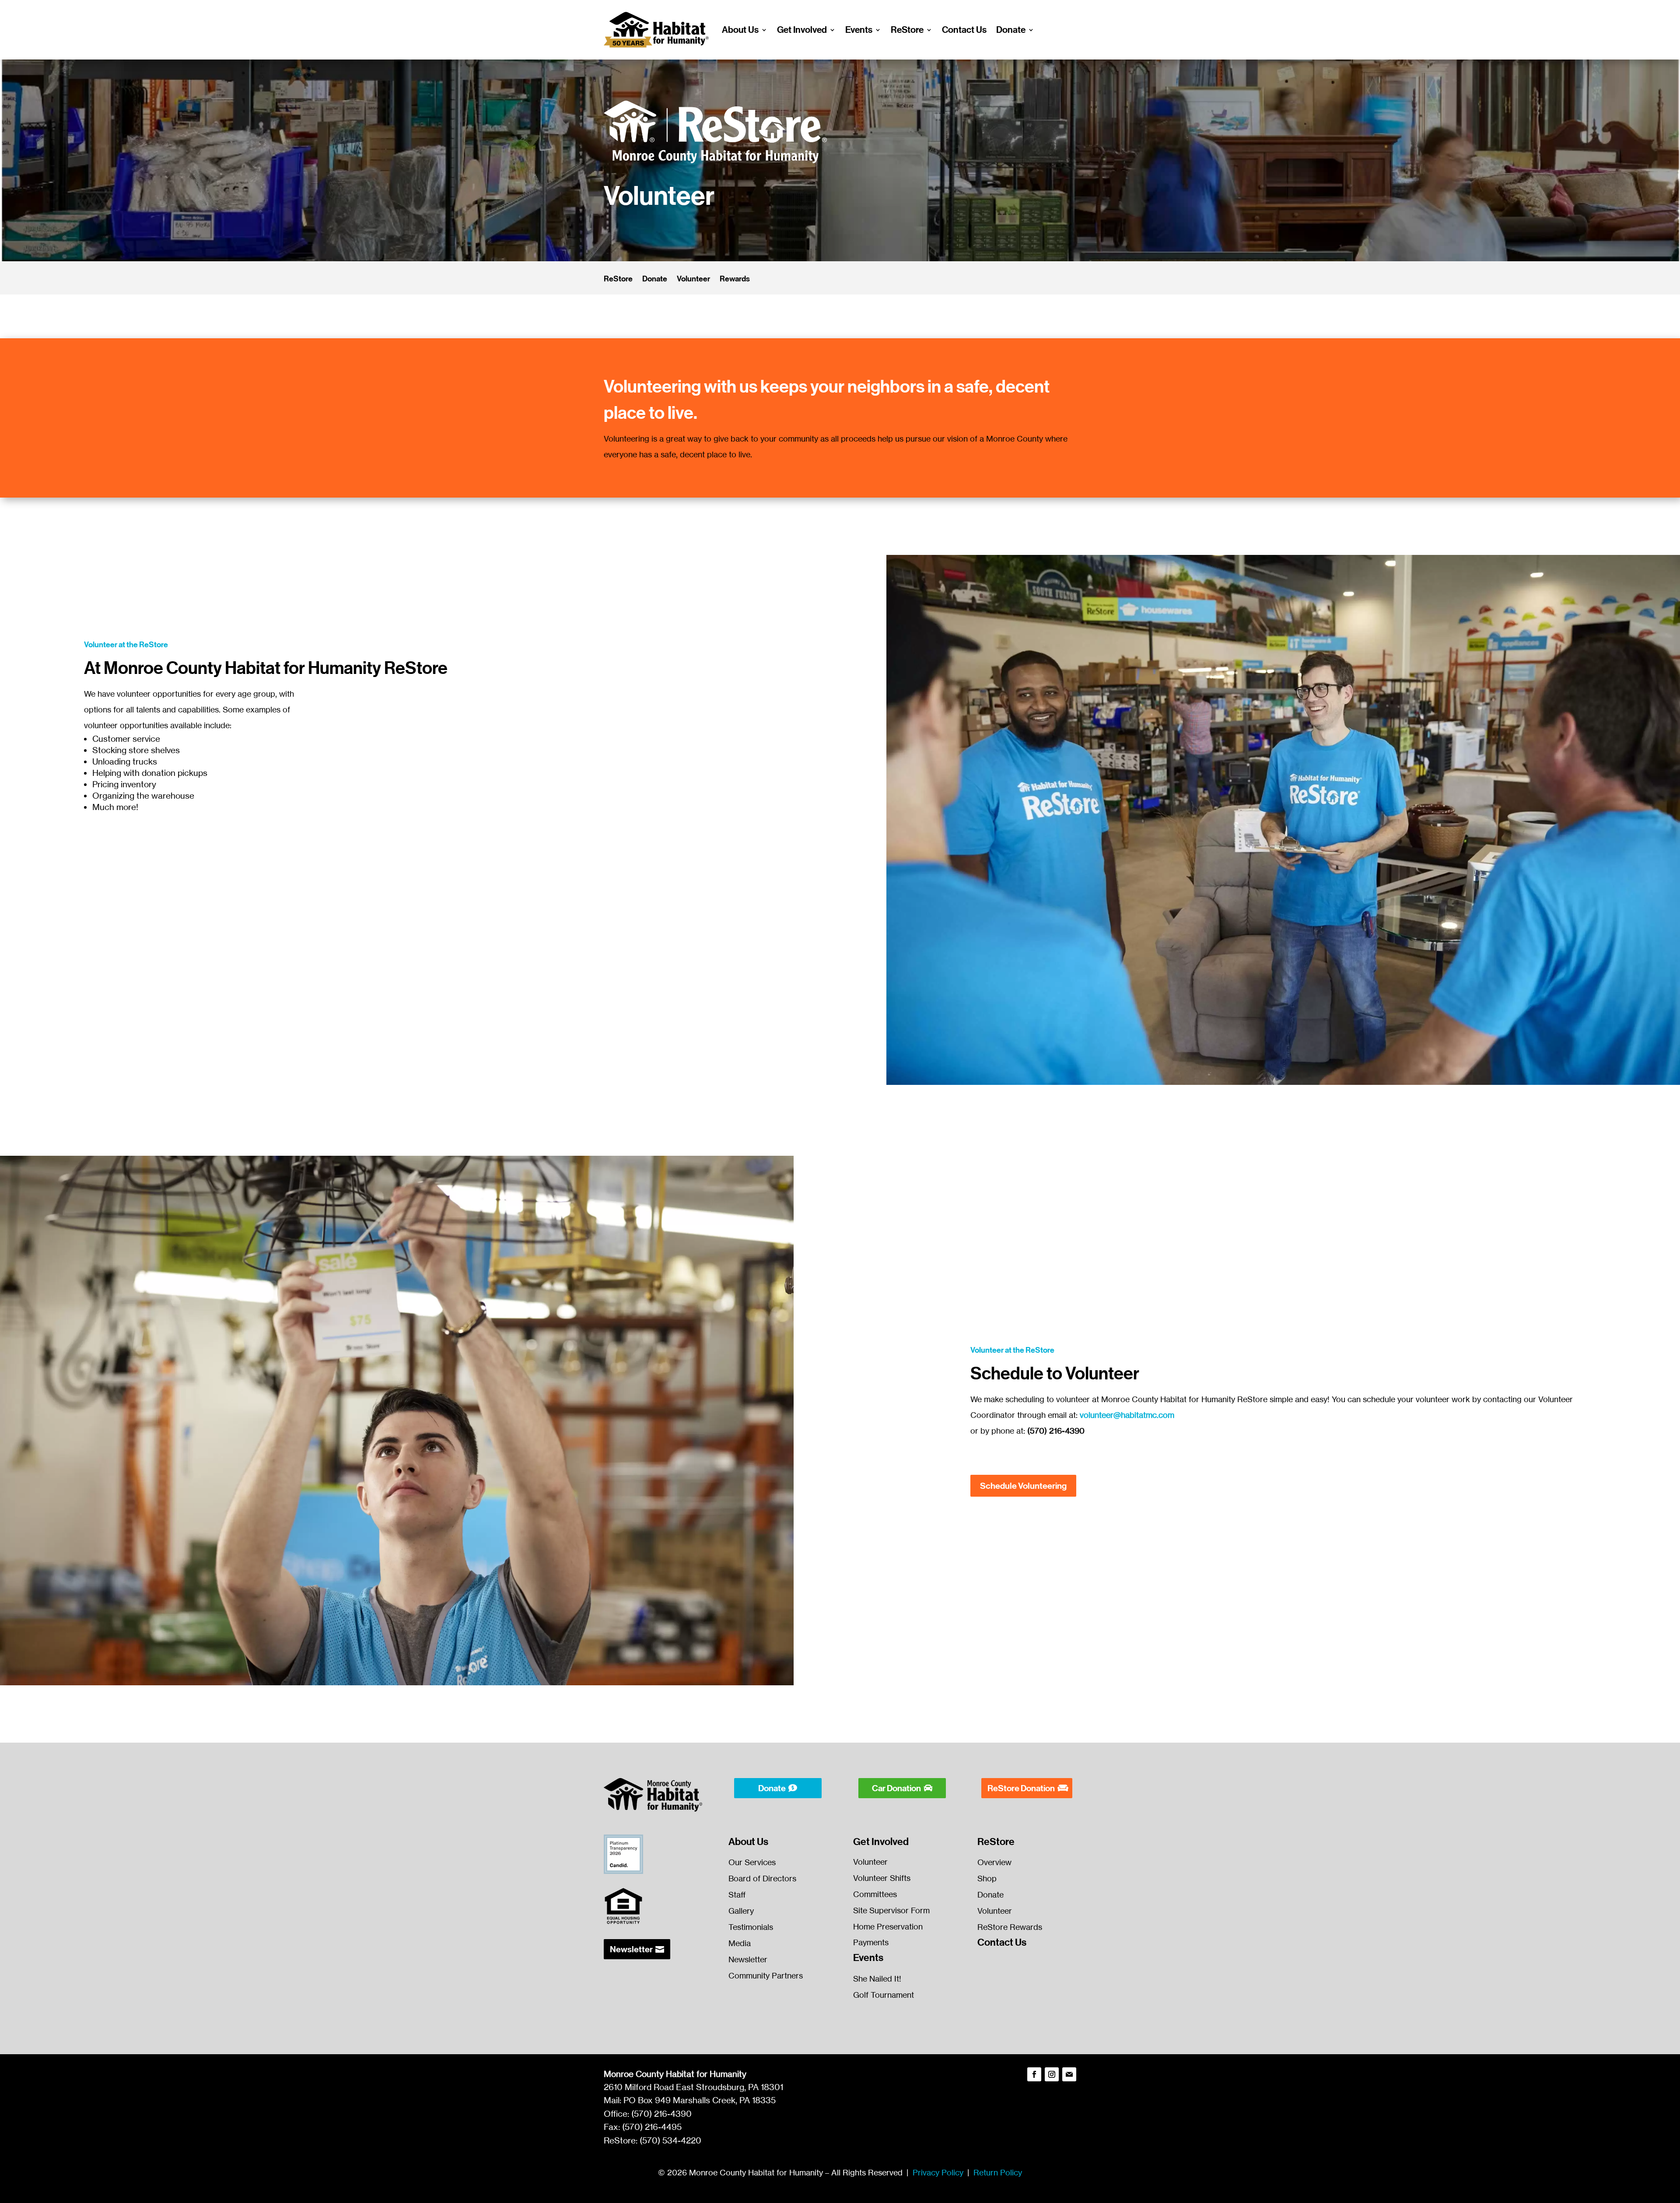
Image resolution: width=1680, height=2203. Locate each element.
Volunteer (693, 280)
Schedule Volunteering (1023, 1486)
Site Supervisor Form (891, 1910)
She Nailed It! (877, 1978)
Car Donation (896, 1788)
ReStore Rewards (1010, 1927)
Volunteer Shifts (882, 1878)
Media (740, 1943)
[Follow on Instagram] (1052, 2074)
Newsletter (631, 1949)
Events (859, 30)
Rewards (735, 280)
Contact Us (964, 30)
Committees (875, 1894)
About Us (740, 30)
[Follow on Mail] (1069, 2074)
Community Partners (766, 1975)
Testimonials (751, 1927)
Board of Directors (762, 1878)
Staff (737, 1894)
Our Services (752, 1862)
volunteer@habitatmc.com (1127, 1415)
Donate (1011, 30)
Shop (987, 1878)
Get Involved (802, 30)
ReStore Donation (1021, 1788)
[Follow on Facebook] (1034, 2074)
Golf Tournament (884, 1995)
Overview (994, 1862)
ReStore (907, 30)
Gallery (741, 1911)
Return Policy (998, 2172)
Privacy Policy (938, 2172)
